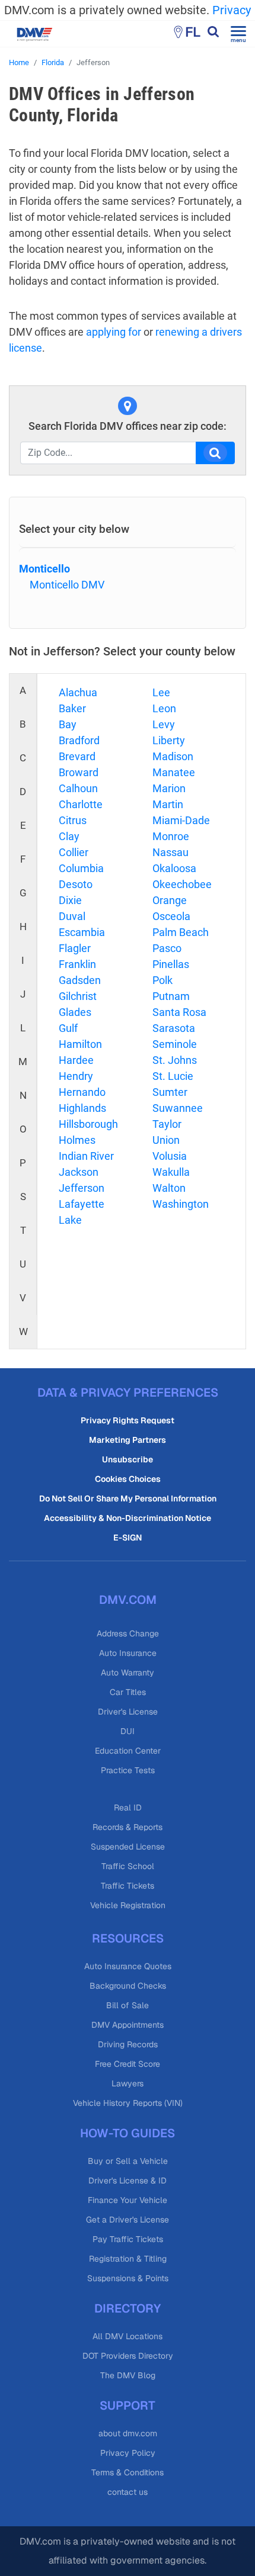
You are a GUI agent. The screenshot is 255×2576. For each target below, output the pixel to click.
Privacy (232, 10)
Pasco (167, 948)
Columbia (81, 868)
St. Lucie (173, 1076)
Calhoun (78, 788)
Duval (72, 916)
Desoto (76, 884)
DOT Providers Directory (128, 2356)
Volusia (170, 1156)
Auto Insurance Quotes (128, 1966)
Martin (168, 804)
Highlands (82, 1108)
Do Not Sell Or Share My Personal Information (128, 1498)
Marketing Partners (128, 1440)
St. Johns (175, 1060)
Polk (162, 980)
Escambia (82, 932)
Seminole (175, 1044)
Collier (74, 852)
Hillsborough (88, 1124)
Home (19, 62)
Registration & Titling (128, 2259)
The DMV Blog (128, 2375)
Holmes (77, 1140)
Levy (164, 724)
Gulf (68, 1028)
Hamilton (80, 1044)
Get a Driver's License (128, 2220)
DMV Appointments (128, 2025)
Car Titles (128, 1692)
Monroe (171, 836)
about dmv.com (128, 2433)
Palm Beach (181, 932)
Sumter (170, 1092)
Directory (128, 2308)
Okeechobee (182, 884)
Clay (69, 836)
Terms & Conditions (128, 2472)
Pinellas (171, 964)
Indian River (86, 1156)
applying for (114, 332)
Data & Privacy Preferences (128, 1392)
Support (128, 2405)
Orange (170, 900)
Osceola (171, 916)
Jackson (79, 1172)
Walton (169, 1188)
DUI (128, 1731)
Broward (79, 772)
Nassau (170, 852)
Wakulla (171, 1172)
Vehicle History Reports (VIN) (128, 2103)
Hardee (76, 1060)
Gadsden (80, 980)
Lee (161, 692)
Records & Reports (128, 1827)
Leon (164, 708)
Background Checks (128, 1986)
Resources (128, 1938)
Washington (181, 1204)
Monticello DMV (67, 585)
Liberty (169, 740)
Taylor (167, 1124)
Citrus (73, 820)
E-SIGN (128, 1538)
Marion (169, 788)
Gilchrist (78, 996)
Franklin (77, 964)
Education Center (128, 1751)
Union (166, 1140)
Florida (53, 62)
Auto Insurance (128, 1653)
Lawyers (128, 2083)
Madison (173, 756)
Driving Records (128, 2044)
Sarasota (174, 1028)
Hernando (82, 1092)
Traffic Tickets (128, 1886)
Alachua (78, 692)
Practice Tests (128, 1770)
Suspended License (128, 1847)
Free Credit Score (128, 2064)
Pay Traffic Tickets (128, 2239)
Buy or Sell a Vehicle (128, 2161)
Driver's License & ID (128, 2181)
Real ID (128, 1808)
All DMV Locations (128, 2336)
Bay (68, 724)
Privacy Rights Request (128, 1420)
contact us (128, 2492)
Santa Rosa (179, 1012)
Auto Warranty (128, 1673)
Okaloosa (174, 868)
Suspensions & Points (128, 2278)
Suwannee (178, 1108)
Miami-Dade (181, 820)
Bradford (79, 740)
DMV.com (128, 1600)
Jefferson (82, 1188)
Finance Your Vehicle (128, 2200)
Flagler (75, 948)
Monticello (44, 569)
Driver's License (128, 1712)
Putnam (171, 996)
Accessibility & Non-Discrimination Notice (128, 1518)
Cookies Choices (128, 1479)
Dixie (70, 900)
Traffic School (128, 1866)
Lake (70, 1220)
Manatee (174, 772)
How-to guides (128, 2133)
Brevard (77, 756)
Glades (75, 1012)
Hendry (76, 1076)
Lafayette (82, 1204)
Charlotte (81, 804)
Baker (72, 708)
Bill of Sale (128, 2005)
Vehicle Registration (128, 1905)
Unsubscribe (128, 1459)
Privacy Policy (128, 2453)
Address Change (128, 1633)
